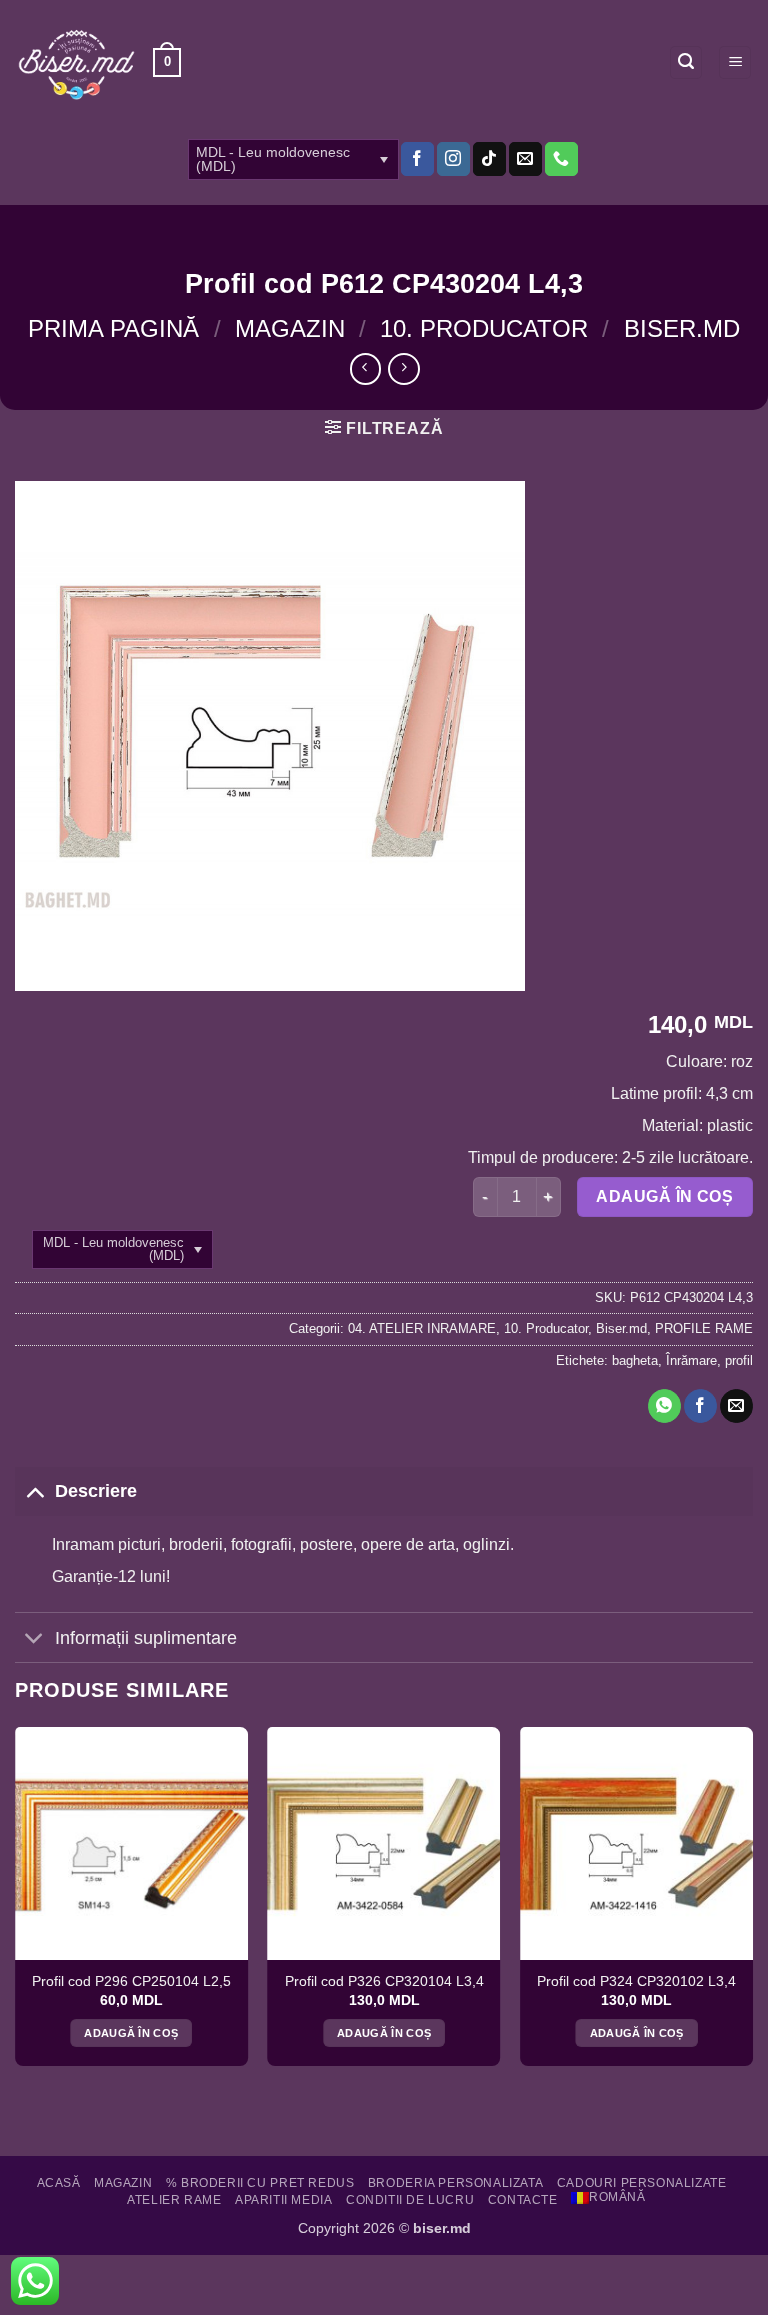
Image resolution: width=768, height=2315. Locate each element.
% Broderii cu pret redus (260, 2183)
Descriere (96, 1491)
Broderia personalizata (455, 2183)
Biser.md (682, 328)
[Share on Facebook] (700, 1406)
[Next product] (365, 368)
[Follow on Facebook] (417, 159)
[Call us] (561, 159)
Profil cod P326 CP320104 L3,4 (384, 1981)
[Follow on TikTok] (489, 159)
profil (739, 1360)
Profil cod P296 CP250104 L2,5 (131, 1981)
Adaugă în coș (664, 1196)
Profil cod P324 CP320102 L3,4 (636, 1981)
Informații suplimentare (146, 1638)
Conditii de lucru (410, 2200)
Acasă (59, 2183)
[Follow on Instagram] (453, 159)
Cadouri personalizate (642, 2183)
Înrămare (691, 1360)
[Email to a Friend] (736, 1406)
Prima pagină (113, 328)
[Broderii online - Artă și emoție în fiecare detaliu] (76, 63)
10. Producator (484, 328)
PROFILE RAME (704, 1328)
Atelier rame (174, 2200)
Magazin (290, 328)
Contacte (523, 2200)
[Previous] (16, 1904)
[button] (167, 63)
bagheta (635, 1360)
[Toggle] (34, 1490)
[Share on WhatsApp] (664, 1406)
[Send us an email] (525, 159)
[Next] (752, 1904)
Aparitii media (284, 2200)
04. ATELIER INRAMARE (422, 1328)
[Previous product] (403, 368)
